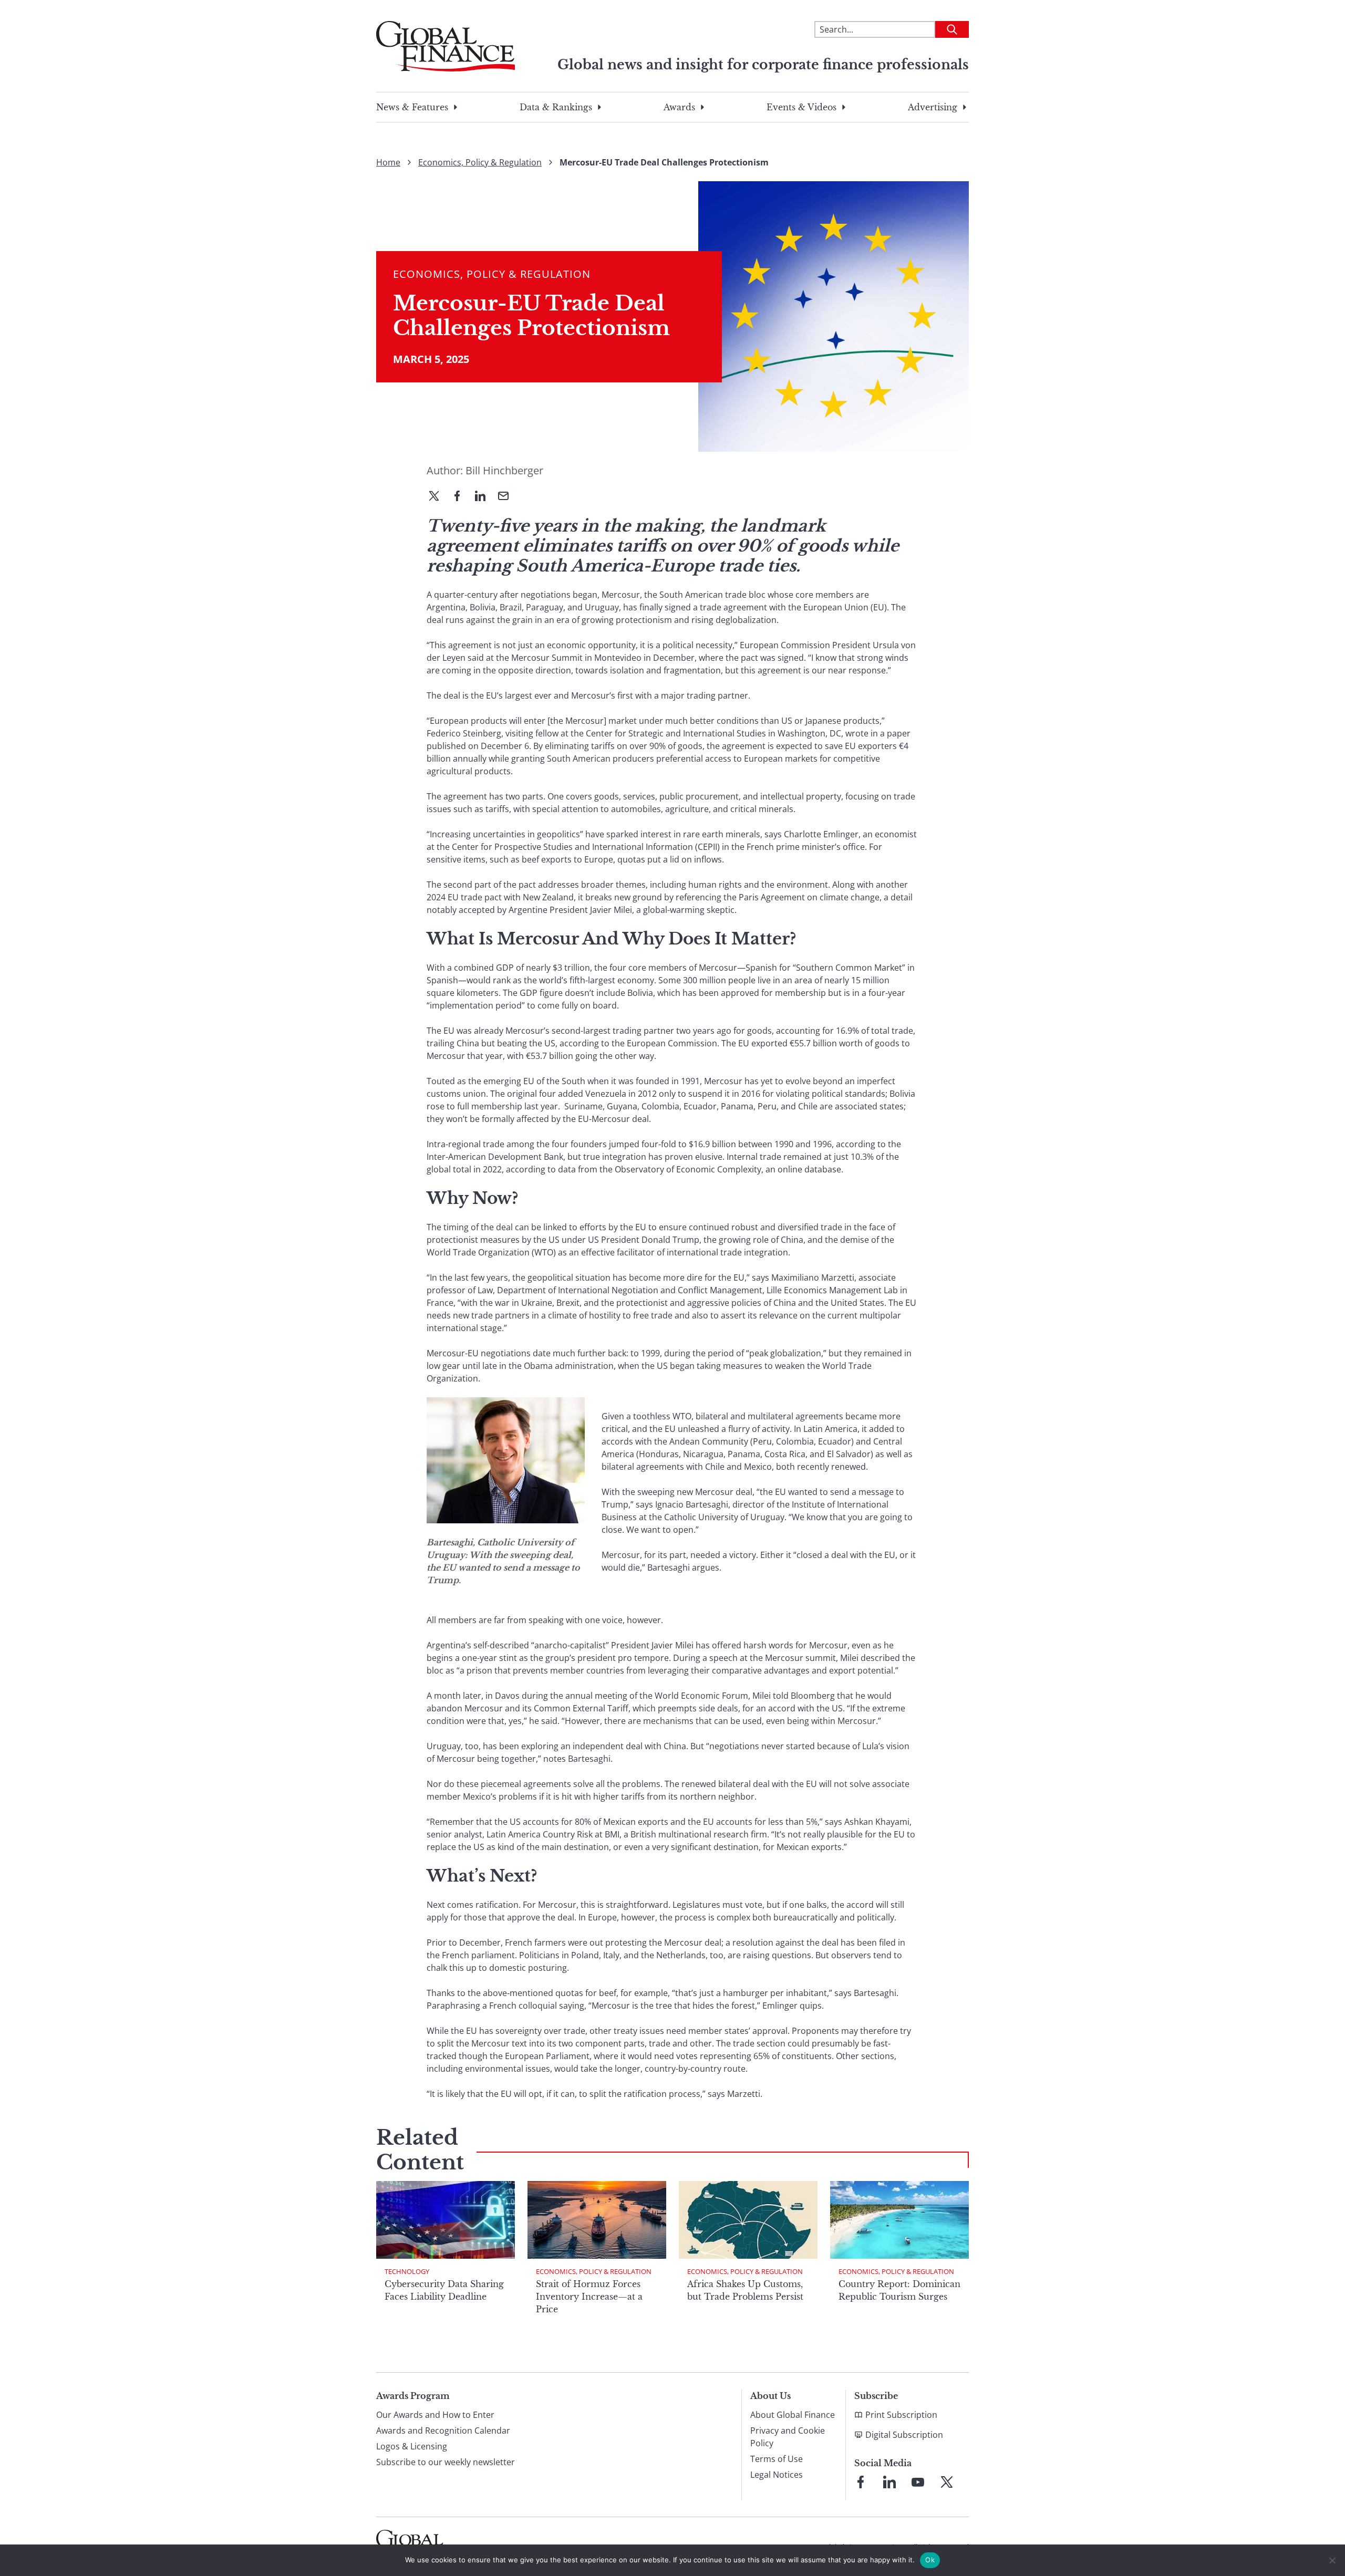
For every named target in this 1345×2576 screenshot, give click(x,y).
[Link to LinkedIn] (889, 2482)
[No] (1332, 2560)
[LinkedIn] (484, 497)
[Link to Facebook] (861, 2482)
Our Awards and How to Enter (435, 2415)
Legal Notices (777, 2475)
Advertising (933, 107)
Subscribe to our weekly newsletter (446, 2462)
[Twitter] (438, 497)
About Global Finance (793, 2415)
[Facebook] (461, 497)
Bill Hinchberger (504, 470)
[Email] (508, 497)
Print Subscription (901, 2415)
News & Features (412, 107)
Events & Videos (801, 107)
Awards (679, 107)
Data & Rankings (556, 107)
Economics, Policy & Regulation (480, 162)
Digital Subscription (904, 2435)
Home (388, 162)
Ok (930, 2560)
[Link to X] (947, 2482)
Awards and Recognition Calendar (443, 2430)
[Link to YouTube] (918, 2482)
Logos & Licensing (412, 2446)
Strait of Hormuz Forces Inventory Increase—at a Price (589, 2297)
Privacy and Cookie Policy (788, 2437)
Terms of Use (777, 2459)
